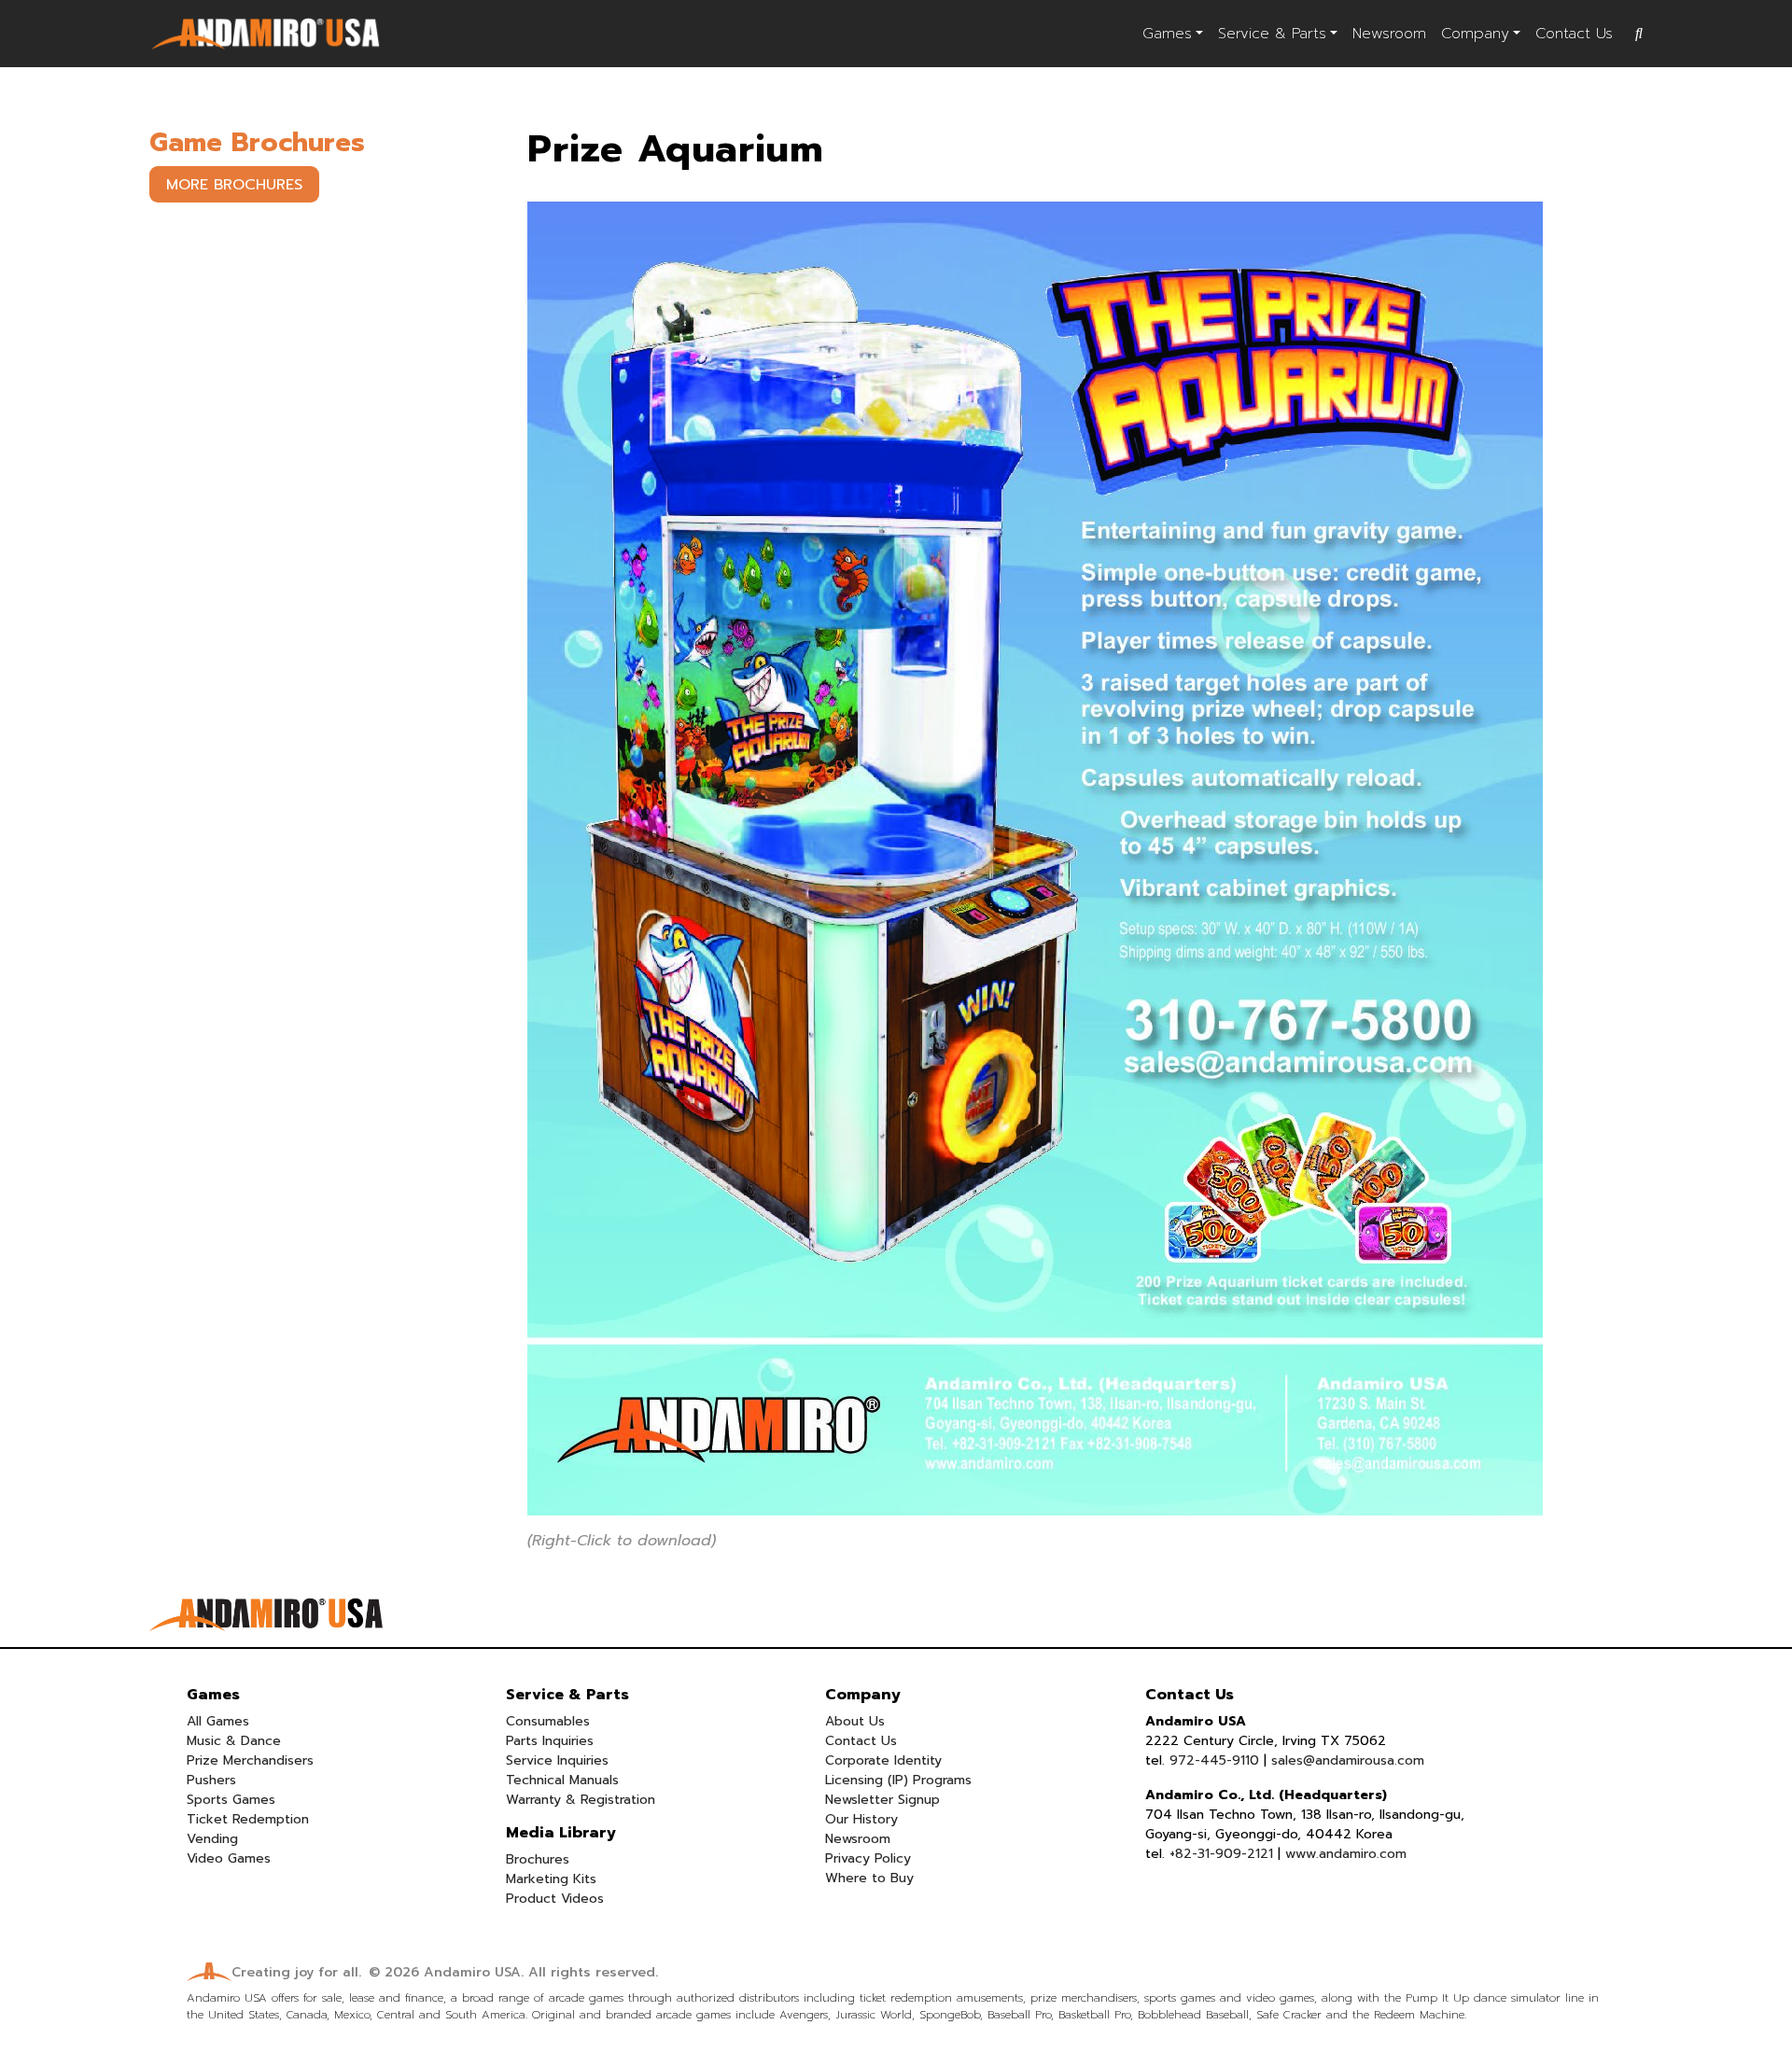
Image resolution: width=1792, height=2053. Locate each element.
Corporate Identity (883, 1760)
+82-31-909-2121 (1221, 1854)
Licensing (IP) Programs (898, 1780)
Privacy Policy (868, 1858)
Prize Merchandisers (250, 1760)
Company (1475, 34)
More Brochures (234, 185)
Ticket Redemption (248, 1819)
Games (1167, 34)
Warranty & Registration (581, 1800)
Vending (212, 1839)
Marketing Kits (551, 1879)
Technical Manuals (562, 1780)
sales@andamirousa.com (1348, 1760)
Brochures (538, 1859)
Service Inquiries (557, 1760)
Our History (861, 1819)
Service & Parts (1272, 34)
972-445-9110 (1214, 1760)
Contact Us (1574, 34)
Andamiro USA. (474, 1972)
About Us (855, 1721)
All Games (218, 1721)
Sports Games (231, 1800)
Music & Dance (234, 1741)
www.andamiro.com (1346, 1854)
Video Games (229, 1858)
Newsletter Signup (882, 1800)
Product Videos (555, 1899)
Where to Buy (869, 1878)
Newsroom (1389, 34)
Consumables (548, 1721)
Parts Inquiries (550, 1741)
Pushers (211, 1780)
